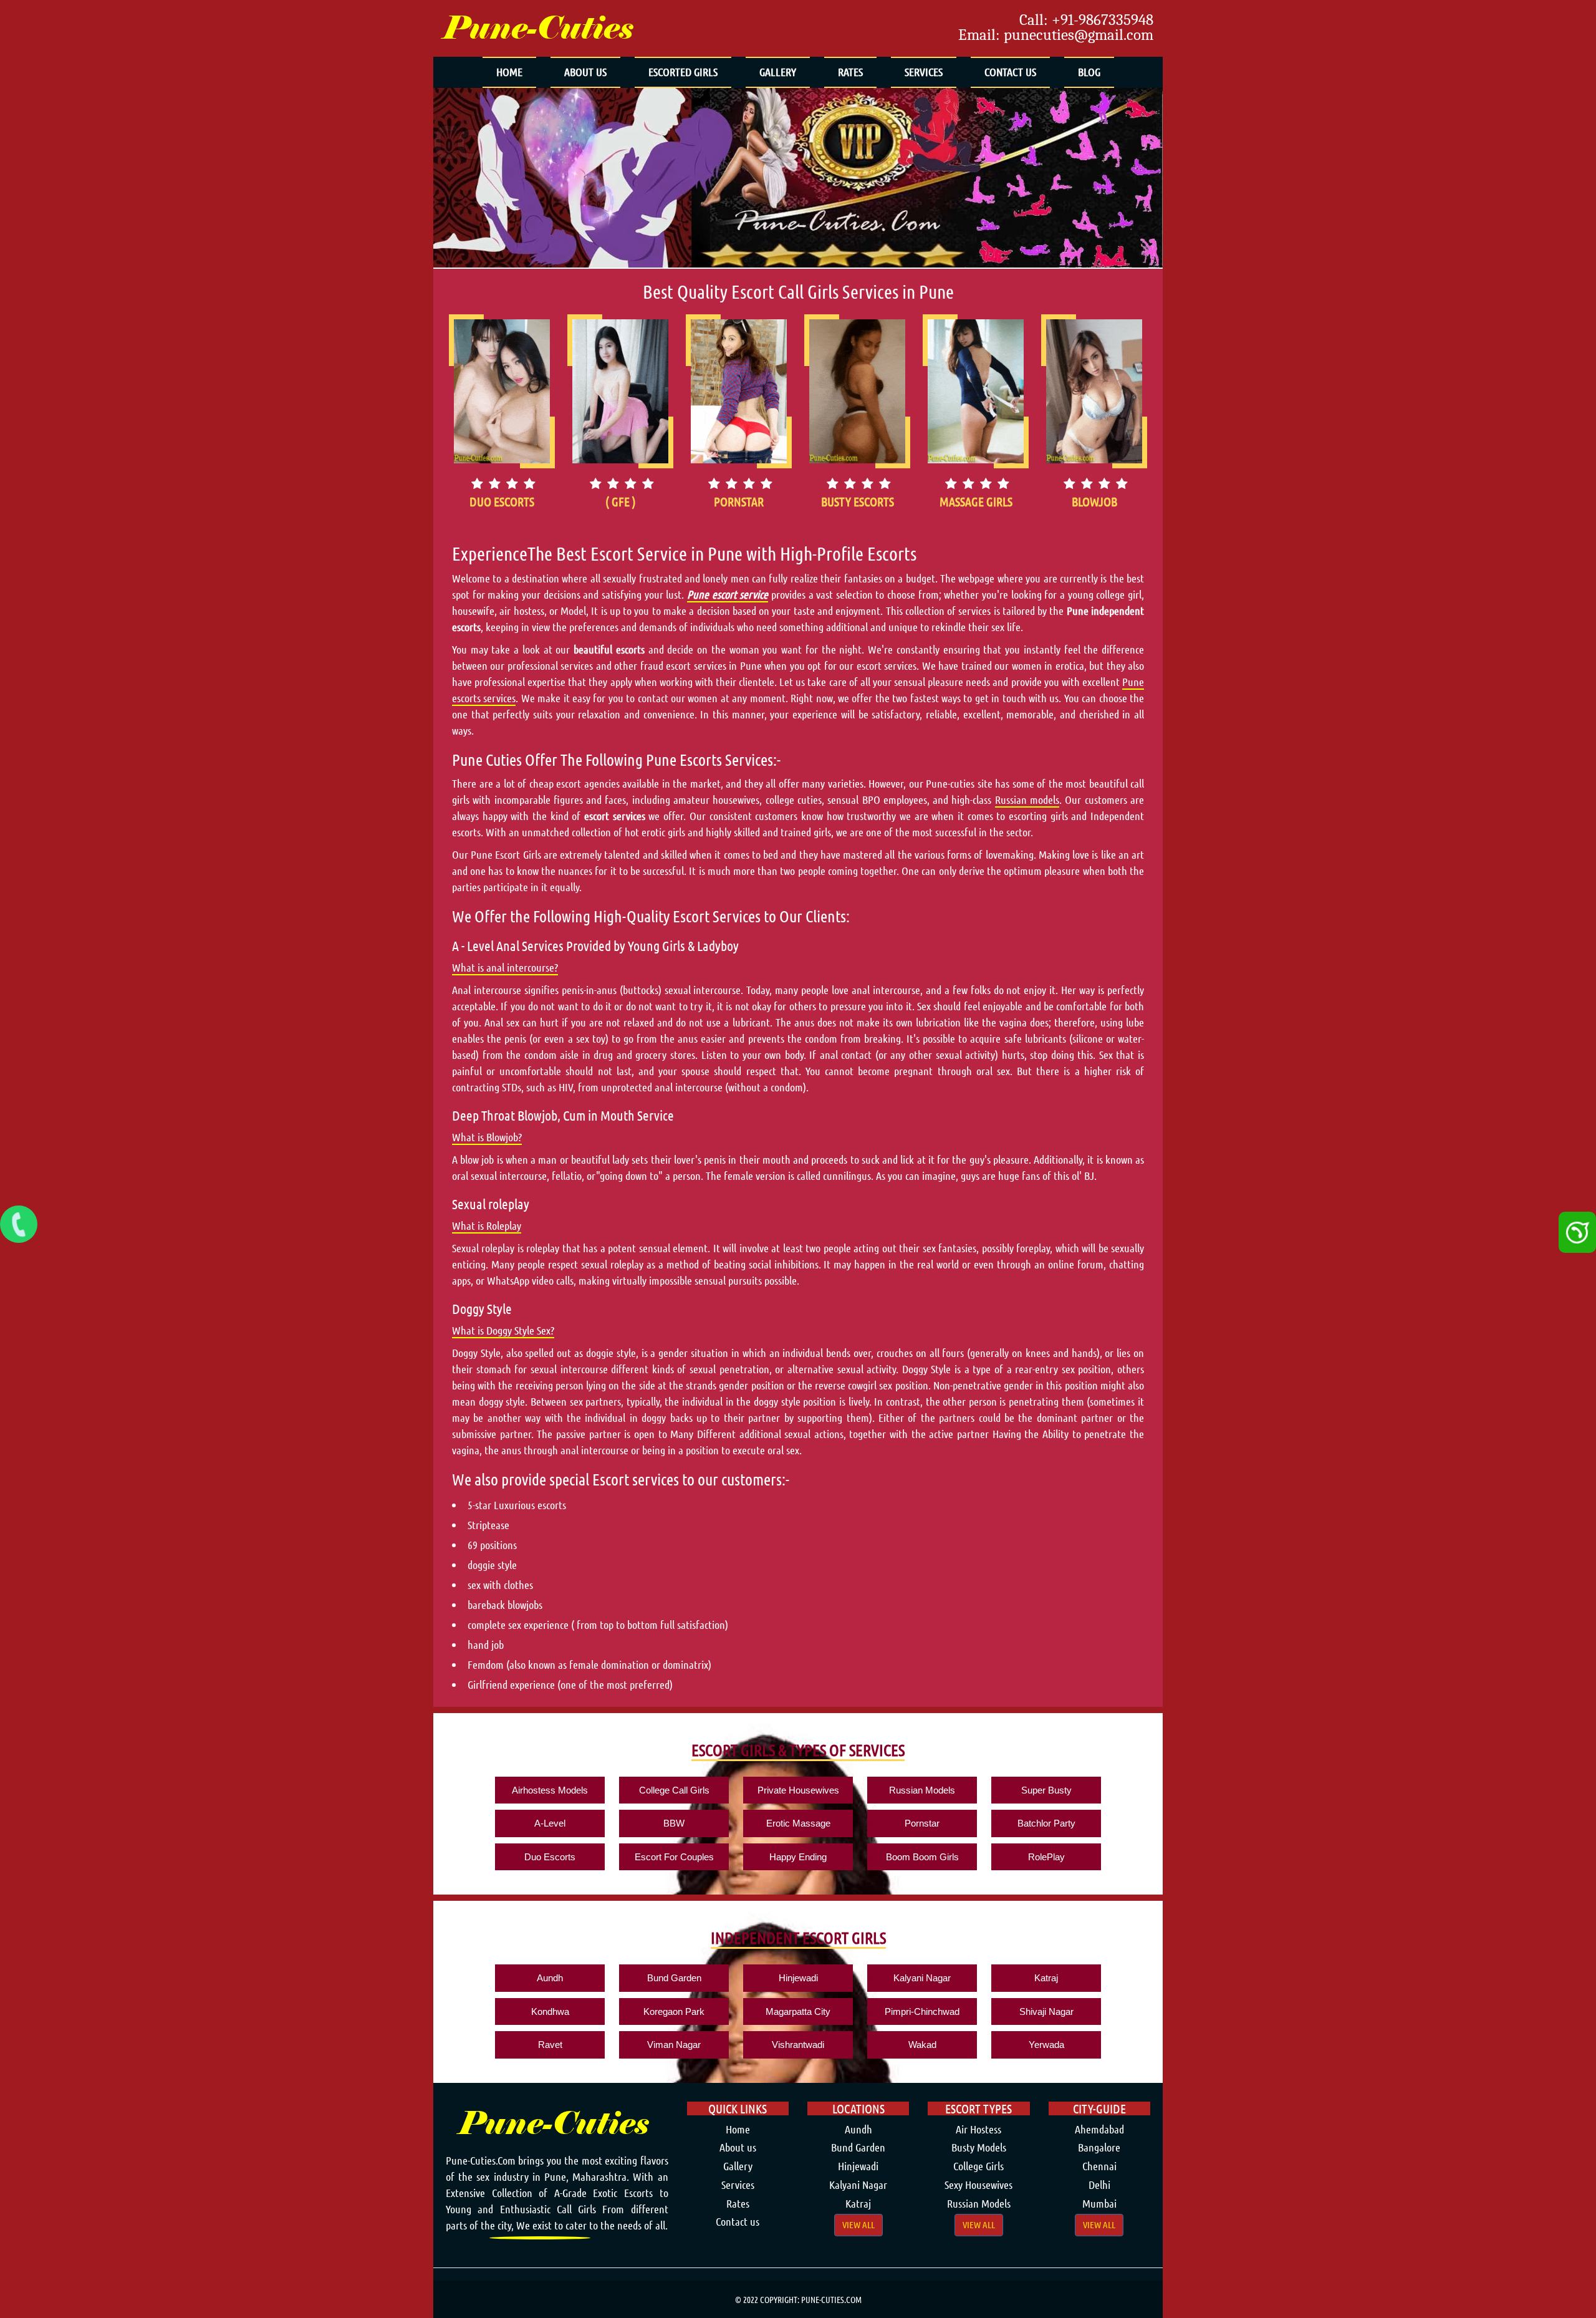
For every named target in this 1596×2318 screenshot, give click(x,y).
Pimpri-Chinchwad (922, 2011)
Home (738, 2129)
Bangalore (1099, 2147)
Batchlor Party (1046, 1823)
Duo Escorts (550, 1857)
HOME (509, 72)
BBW (674, 1823)
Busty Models (979, 2147)
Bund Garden (674, 1978)
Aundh (550, 1978)
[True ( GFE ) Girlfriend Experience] (620, 391)
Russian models (1027, 799)
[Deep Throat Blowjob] (1094, 391)
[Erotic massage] (976, 391)
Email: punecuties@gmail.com (1056, 35)
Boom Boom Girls (922, 1857)
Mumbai (1099, 2203)
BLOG (1089, 72)
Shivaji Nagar (1046, 2011)
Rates (738, 2203)
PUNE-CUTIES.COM (831, 2299)
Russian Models (922, 1790)
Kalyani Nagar (922, 1978)
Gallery (738, 2166)
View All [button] (858, 2224)
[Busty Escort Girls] (857, 391)
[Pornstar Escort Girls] (739, 391)
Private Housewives (798, 1790)
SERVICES (924, 72)
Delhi (1099, 2185)
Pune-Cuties (538, 28)
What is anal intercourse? (505, 967)
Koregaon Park (674, 2011)
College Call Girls (674, 1790)
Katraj (1046, 1978)
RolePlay (1046, 1857)
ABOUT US (585, 72)
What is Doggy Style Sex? (503, 1330)
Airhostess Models (550, 1790)
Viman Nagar (674, 2045)
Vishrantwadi (798, 2045)
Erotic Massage (798, 1823)
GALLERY (778, 72)
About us (738, 2147)
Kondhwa (550, 2011)
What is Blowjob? (487, 1137)
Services (738, 2185)
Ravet (550, 2045)
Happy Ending (798, 1857)
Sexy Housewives (978, 2185)
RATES (850, 72)
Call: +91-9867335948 (1086, 20)
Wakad (922, 2045)
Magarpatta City (798, 2011)
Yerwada (1046, 2045)
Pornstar (922, 1823)
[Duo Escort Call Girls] (502, 391)
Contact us (738, 2221)
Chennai (1099, 2166)
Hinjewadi (798, 1978)
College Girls (978, 2166)
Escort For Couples (674, 1857)
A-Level (550, 1823)
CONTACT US (1010, 72)
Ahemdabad (1099, 2129)
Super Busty (1046, 1790)
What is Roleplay (487, 1225)
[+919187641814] (19, 1224)
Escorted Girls (683, 72)
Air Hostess (978, 2129)
